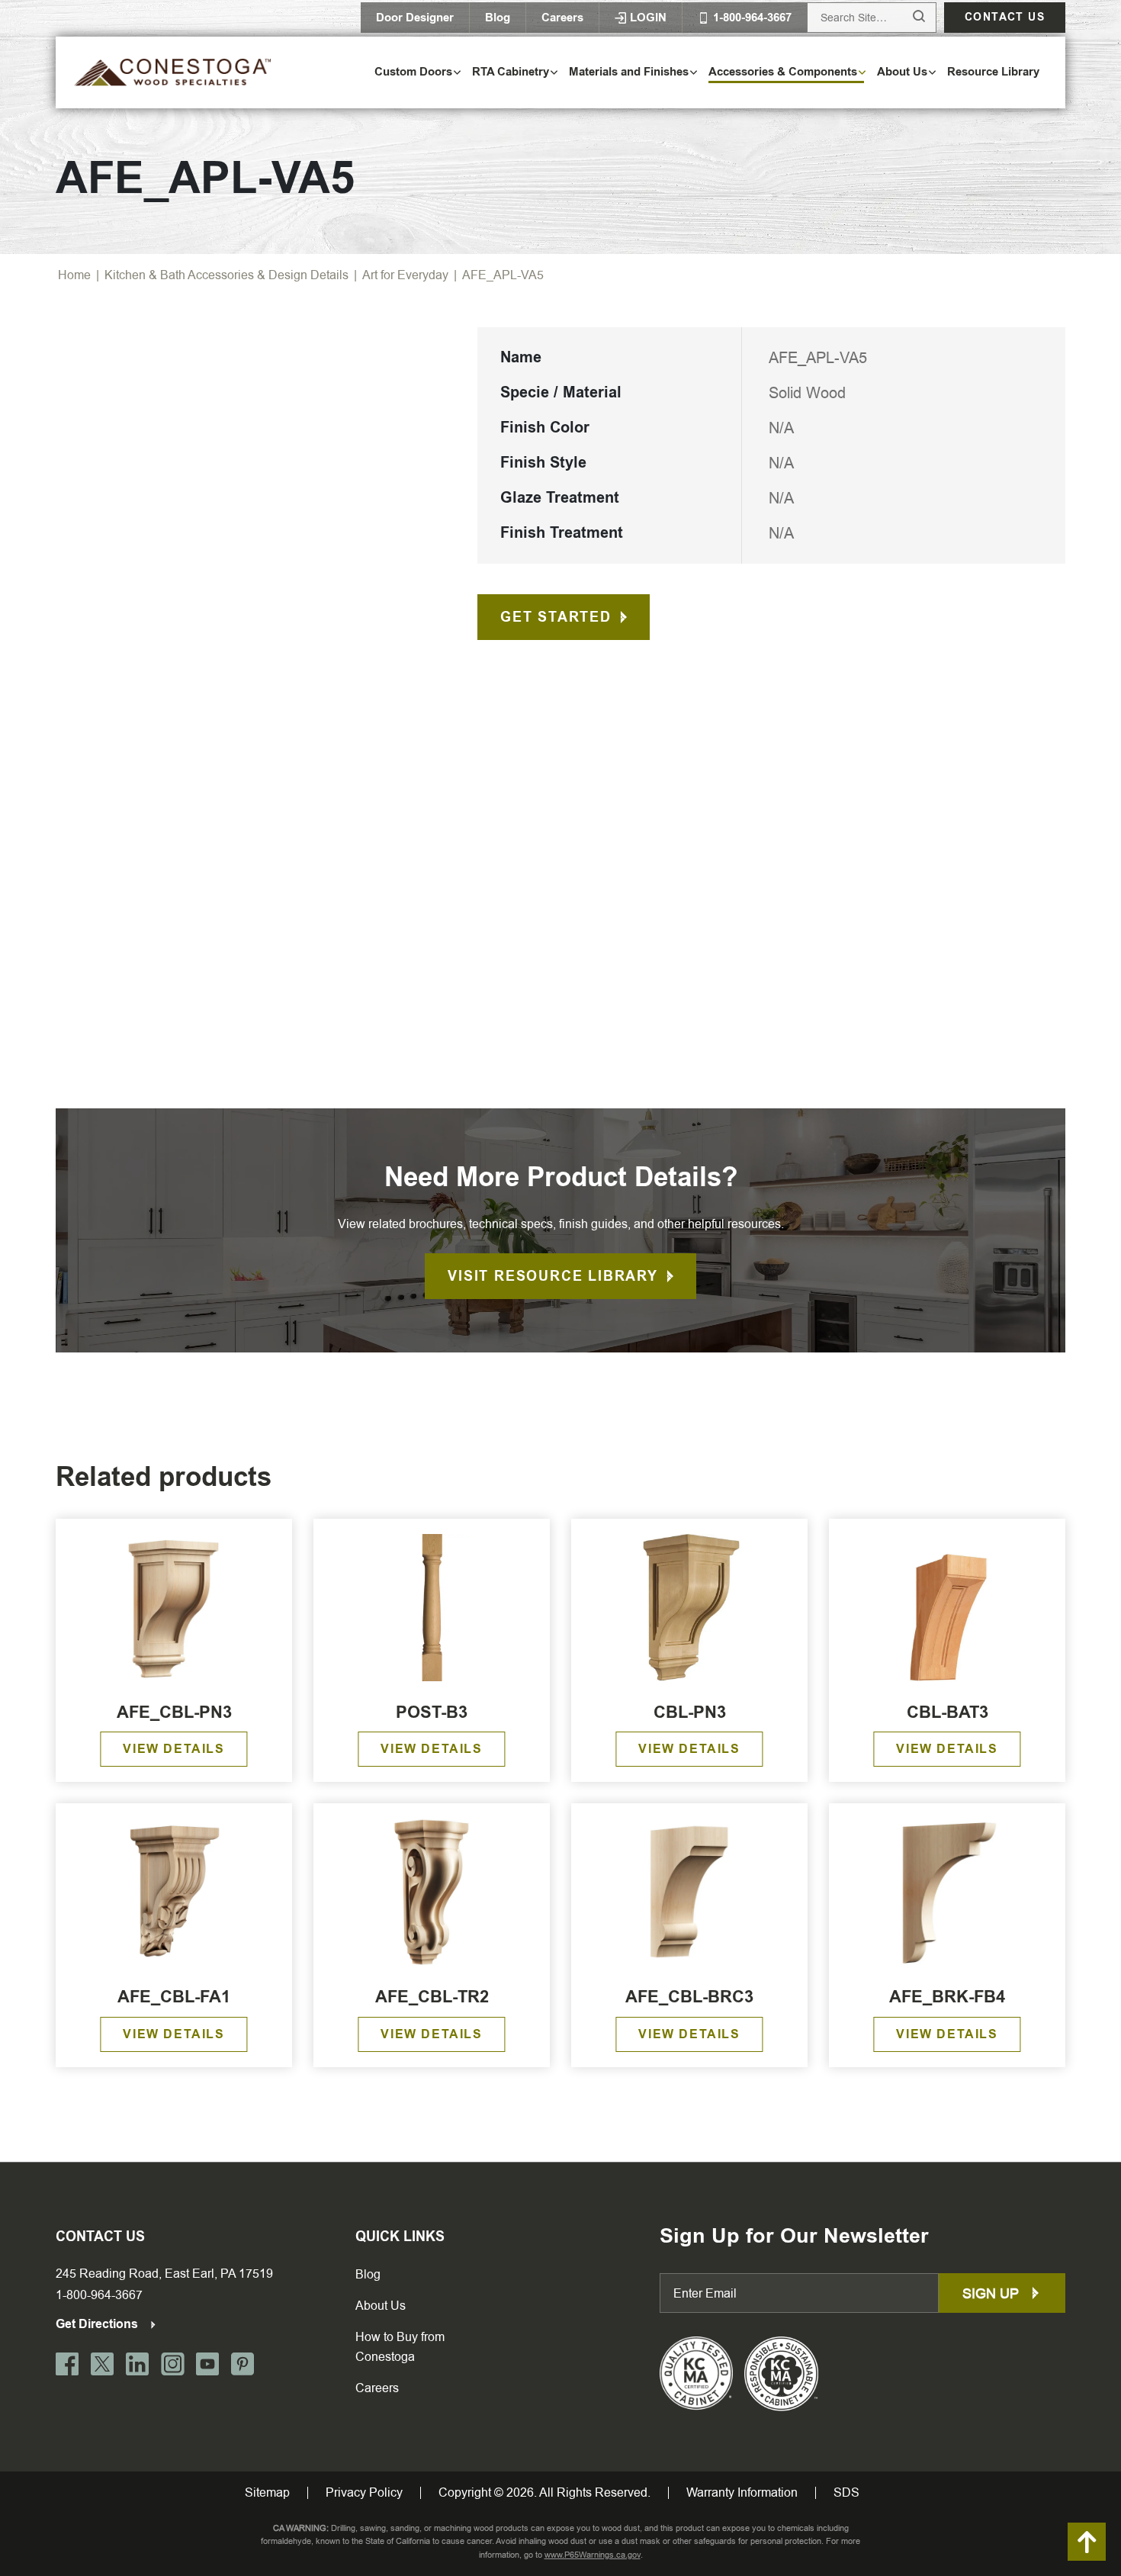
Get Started (556, 617)
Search (905, 17)
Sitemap (267, 2493)
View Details (173, 1749)
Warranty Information (742, 2493)
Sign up (993, 2293)
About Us (381, 2306)
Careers (562, 18)
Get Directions (98, 2324)
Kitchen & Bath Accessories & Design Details (226, 275)
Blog (498, 18)
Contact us (1005, 17)
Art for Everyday (405, 275)
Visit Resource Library (553, 1276)
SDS (846, 2493)
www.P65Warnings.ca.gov (593, 2555)
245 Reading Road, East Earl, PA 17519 (164, 2274)
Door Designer (415, 18)
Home (74, 275)
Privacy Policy (364, 2493)
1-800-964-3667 (99, 2295)
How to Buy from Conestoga (400, 2347)
